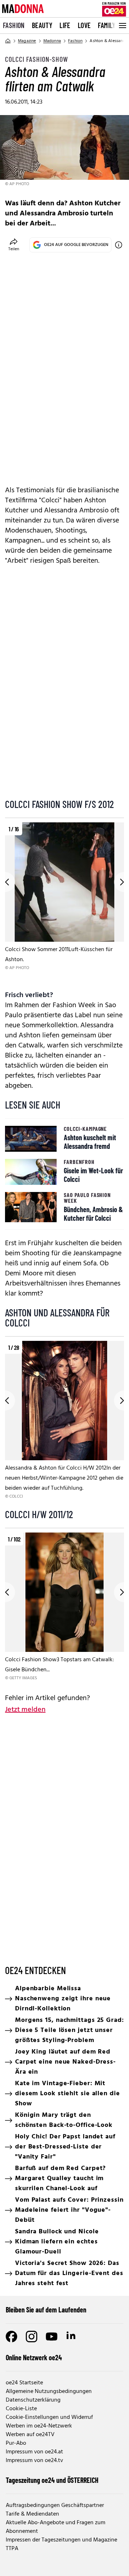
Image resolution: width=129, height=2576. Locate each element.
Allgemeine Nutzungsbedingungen (49, 2392)
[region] (64, 902)
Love (84, 25)
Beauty (42, 25)
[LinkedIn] (72, 2337)
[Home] (8, 41)
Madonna (52, 41)
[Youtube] (52, 2337)
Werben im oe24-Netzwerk (39, 2426)
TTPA (12, 2549)
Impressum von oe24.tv (34, 2461)
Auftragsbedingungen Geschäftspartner (55, 2506)
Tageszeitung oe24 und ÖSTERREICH (52, 2480)
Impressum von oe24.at (34, 2452)
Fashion (14, 25)
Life (65, 25)
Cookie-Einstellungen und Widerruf (49, 2417)
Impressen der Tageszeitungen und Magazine (61, 2540)
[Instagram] (32, 2337)
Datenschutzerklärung (33, 2400)
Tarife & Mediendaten (32, 2514)
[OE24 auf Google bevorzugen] (119, 245)
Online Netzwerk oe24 (34, 2357)
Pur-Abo (16, 2443)
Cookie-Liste (21, 2409)
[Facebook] (11, 2337)
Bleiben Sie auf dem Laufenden (46, 2310)
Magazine (27, 41)
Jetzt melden (25, 1710)
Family (107, 25)
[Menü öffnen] (122, 26)
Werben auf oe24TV (30, 2435)
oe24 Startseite (24, 2383)
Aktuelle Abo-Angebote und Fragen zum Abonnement (56, 2527)
